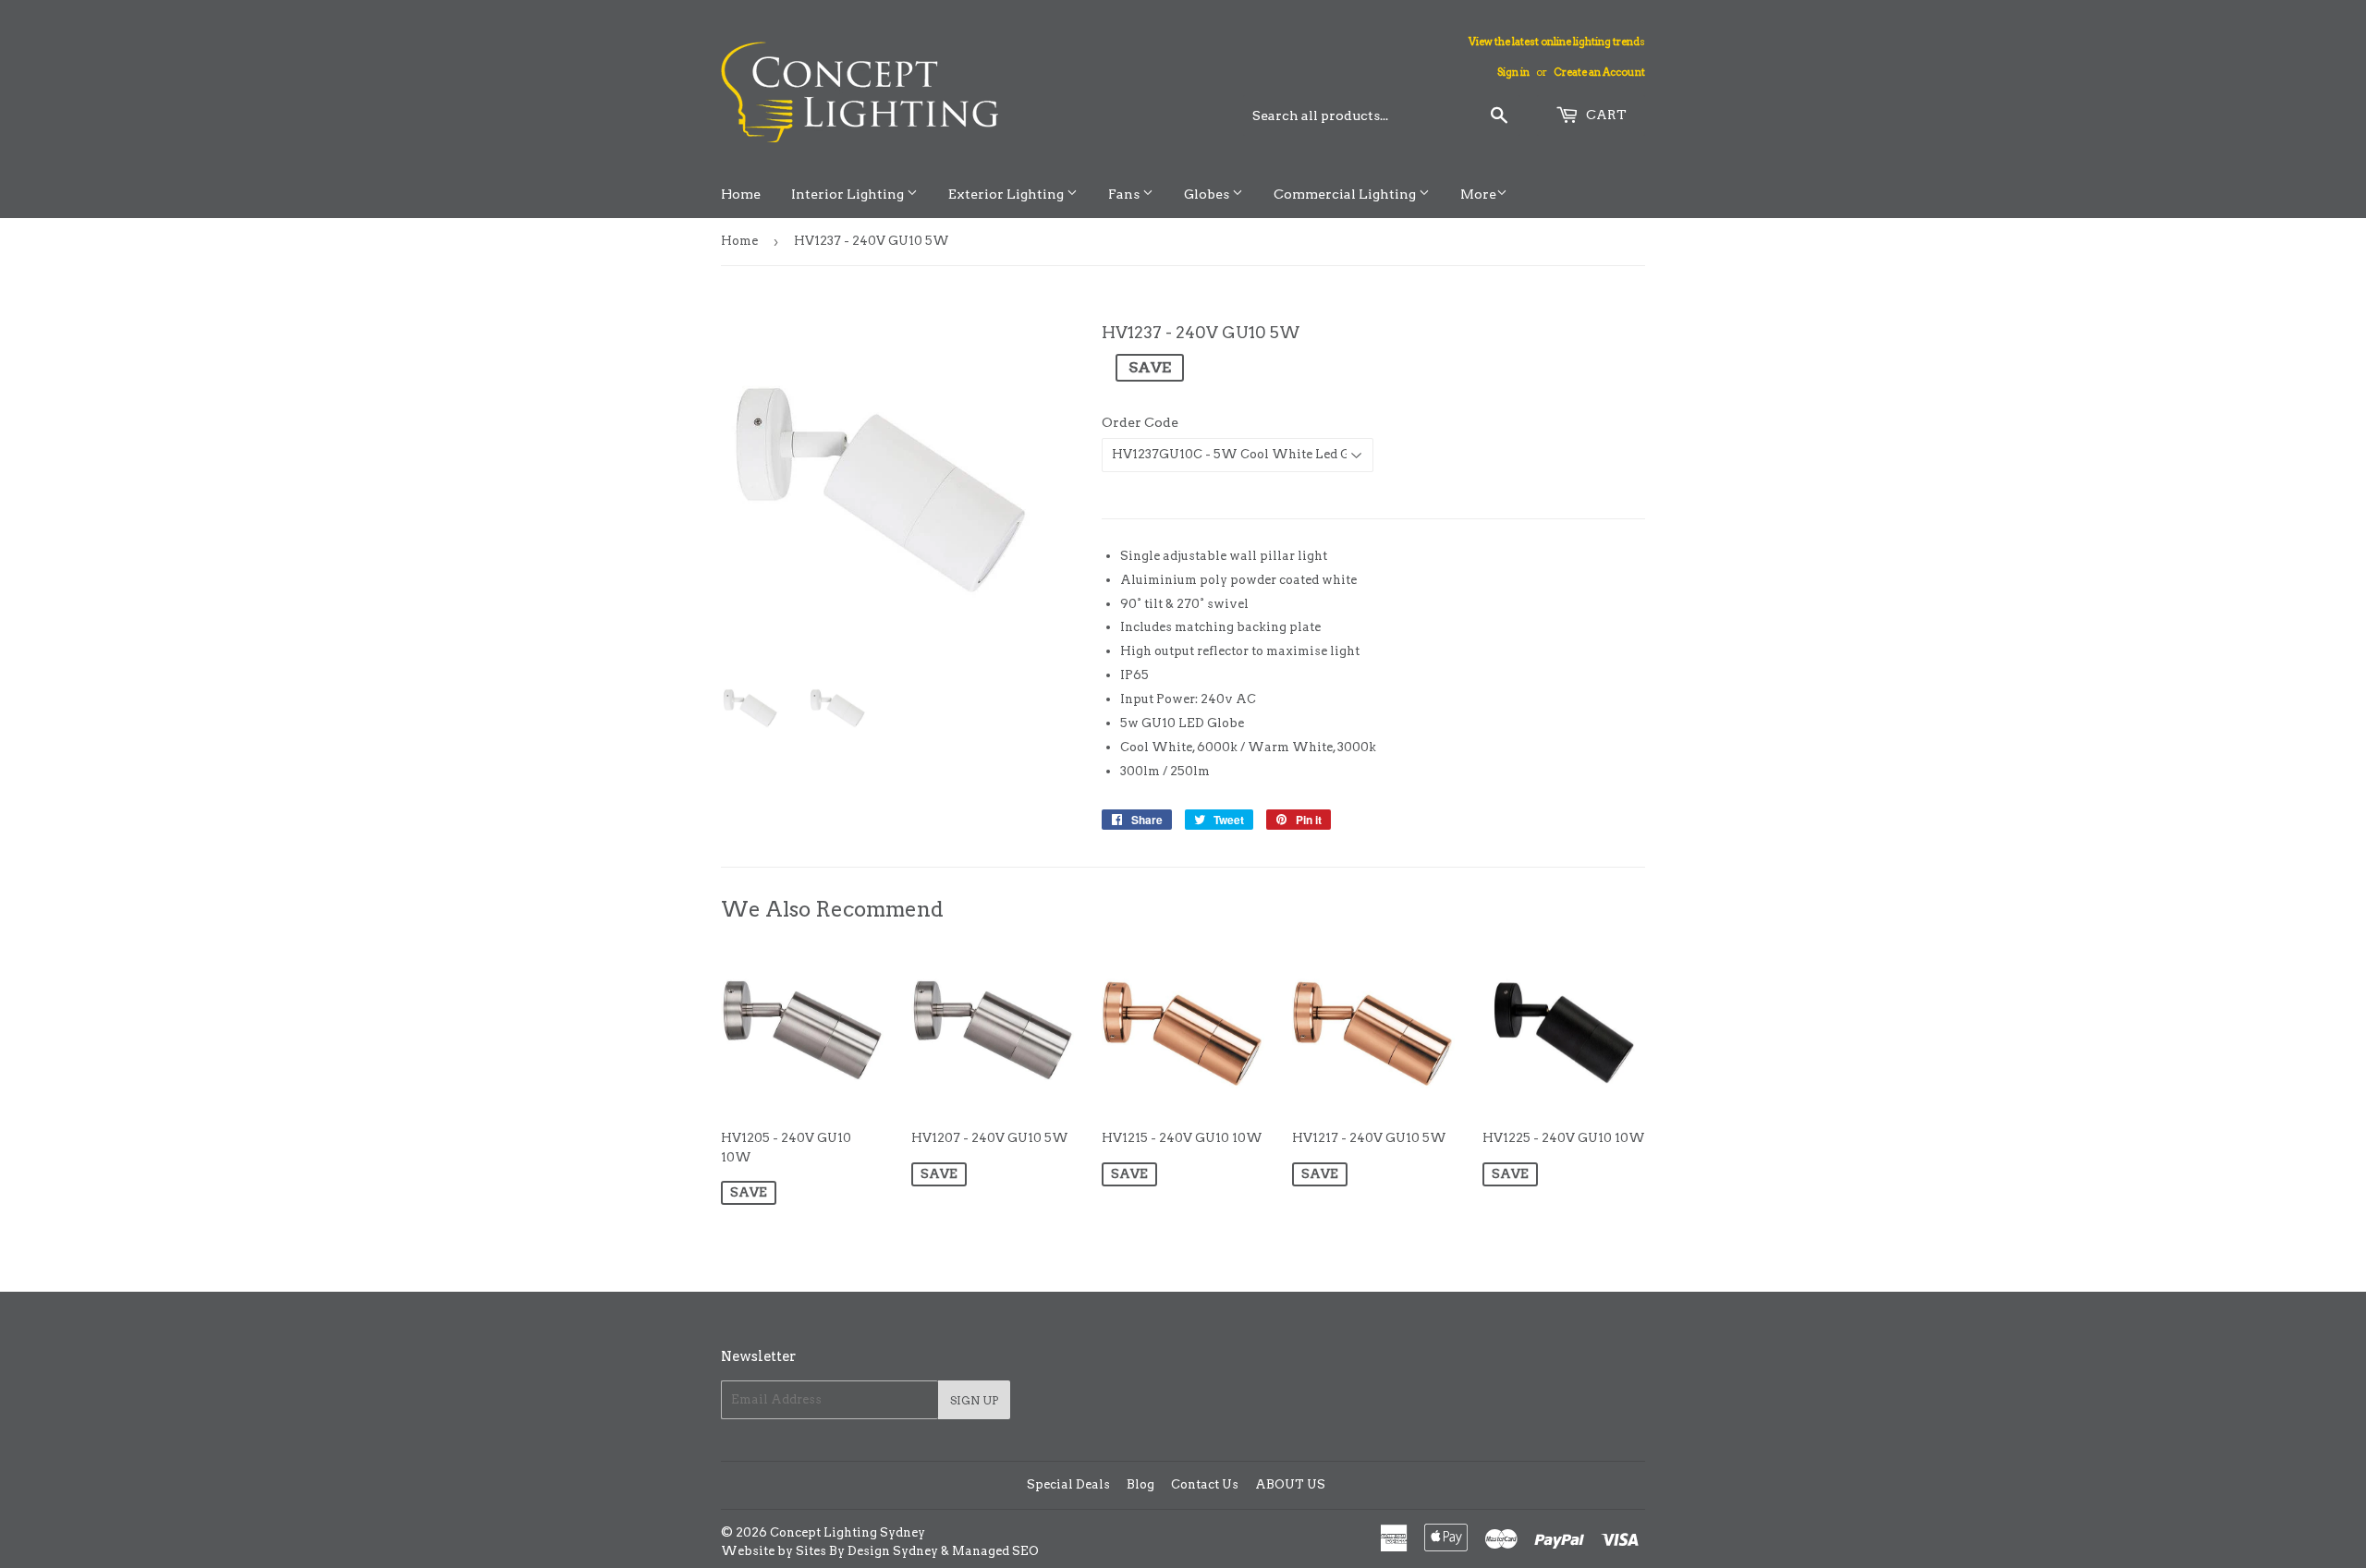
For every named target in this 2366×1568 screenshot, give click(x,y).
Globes (1208, 194)
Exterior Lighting (1007, 194)
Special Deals (1068, 1484)
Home (741, 194)
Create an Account (1599, 72)
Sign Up (974, 1400)
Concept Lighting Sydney (848, 1532)
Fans (1125, 194)
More (1478, 194)
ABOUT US (1290, 1484)
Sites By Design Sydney (867, 1551)
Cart (1605, 115)
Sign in (1513, 72)
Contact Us (1205, 1484)
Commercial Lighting (1346, 194)
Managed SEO (995, 1551)
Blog (1140, 1484)
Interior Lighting (849, 194)
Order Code (1140, 422)
